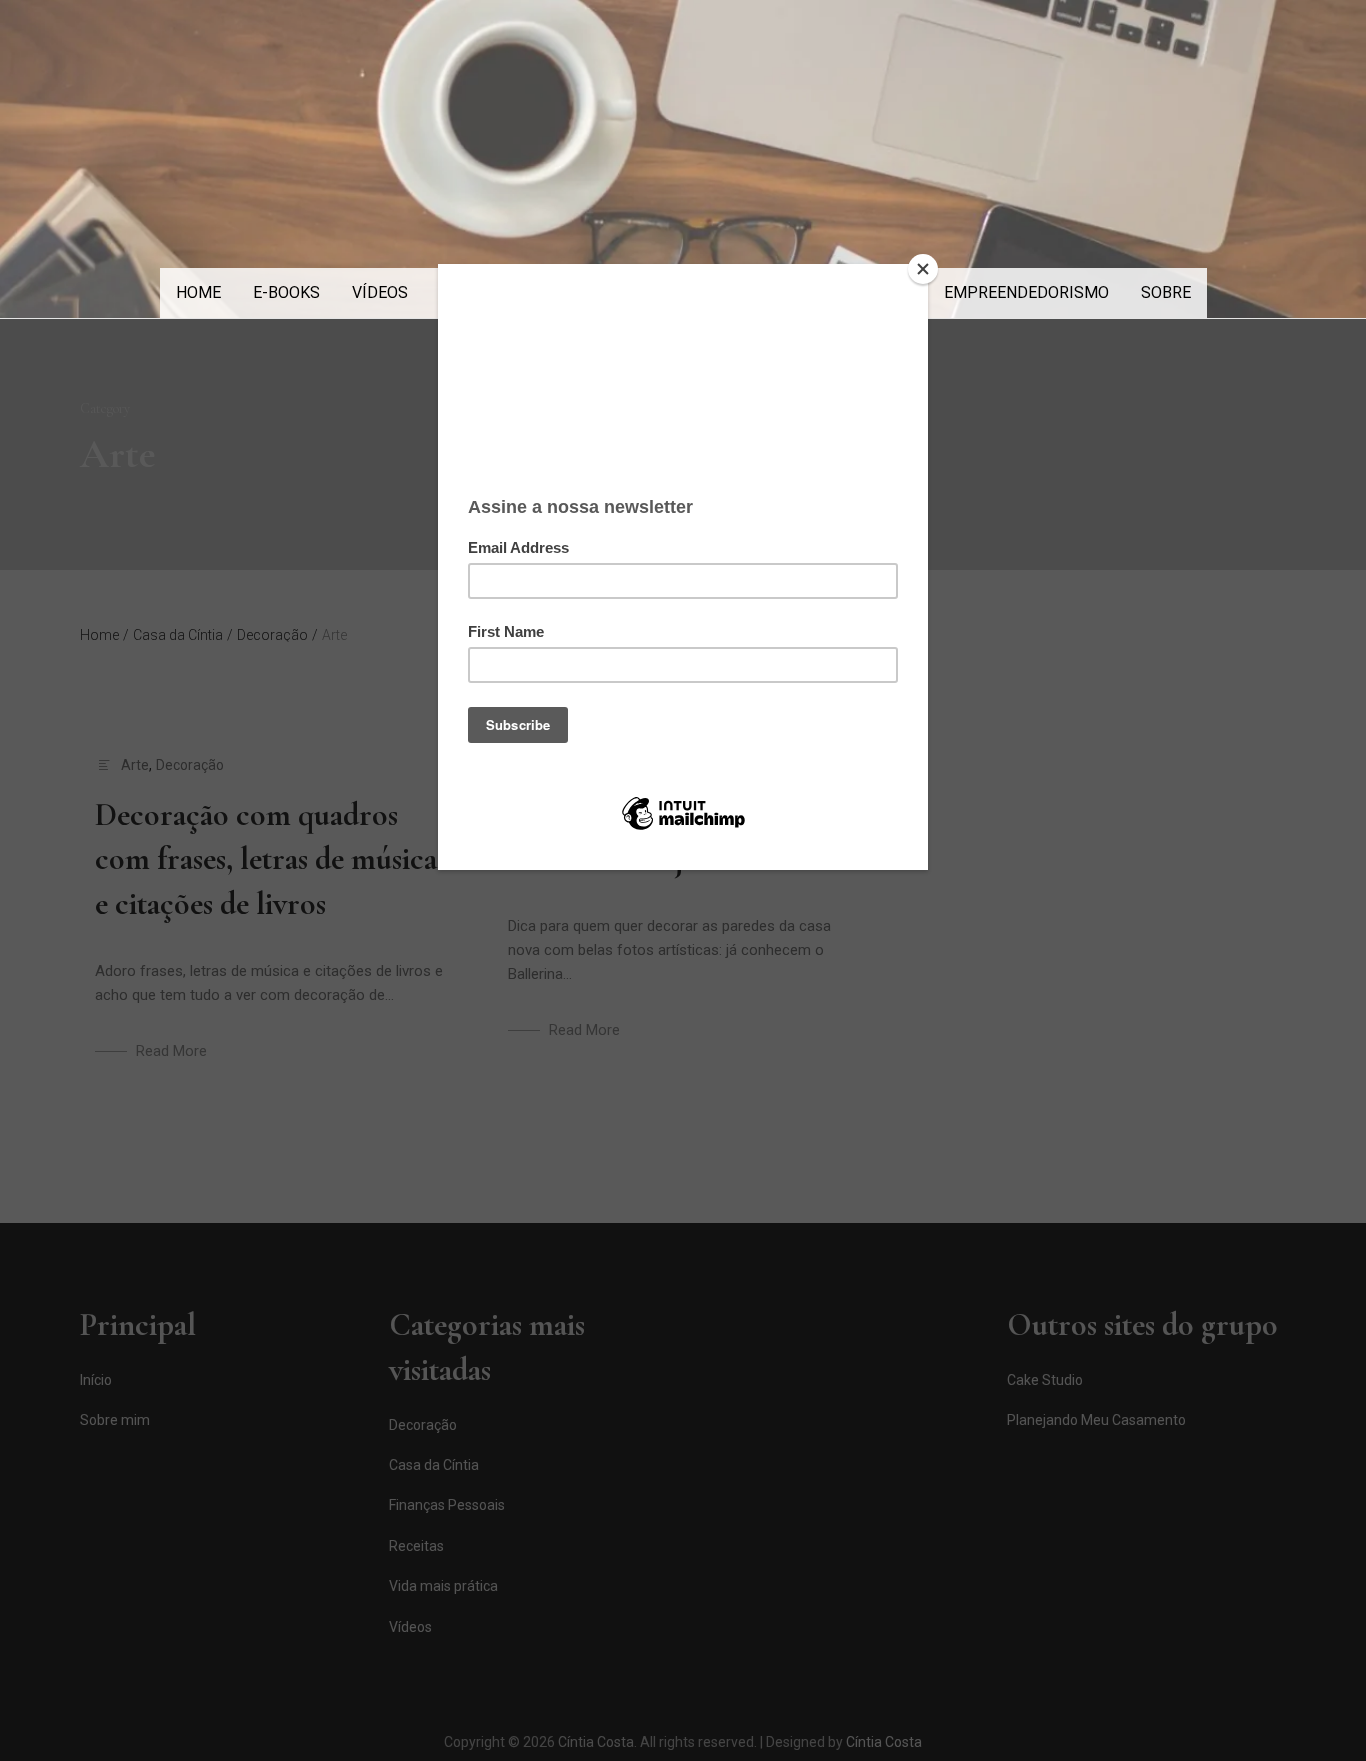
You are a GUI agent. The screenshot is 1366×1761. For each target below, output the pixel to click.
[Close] (923, 269)
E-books (286, 292)
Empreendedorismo (1026, 292)
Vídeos (380, 292)
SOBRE (1166, 292)
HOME (198, 292)
